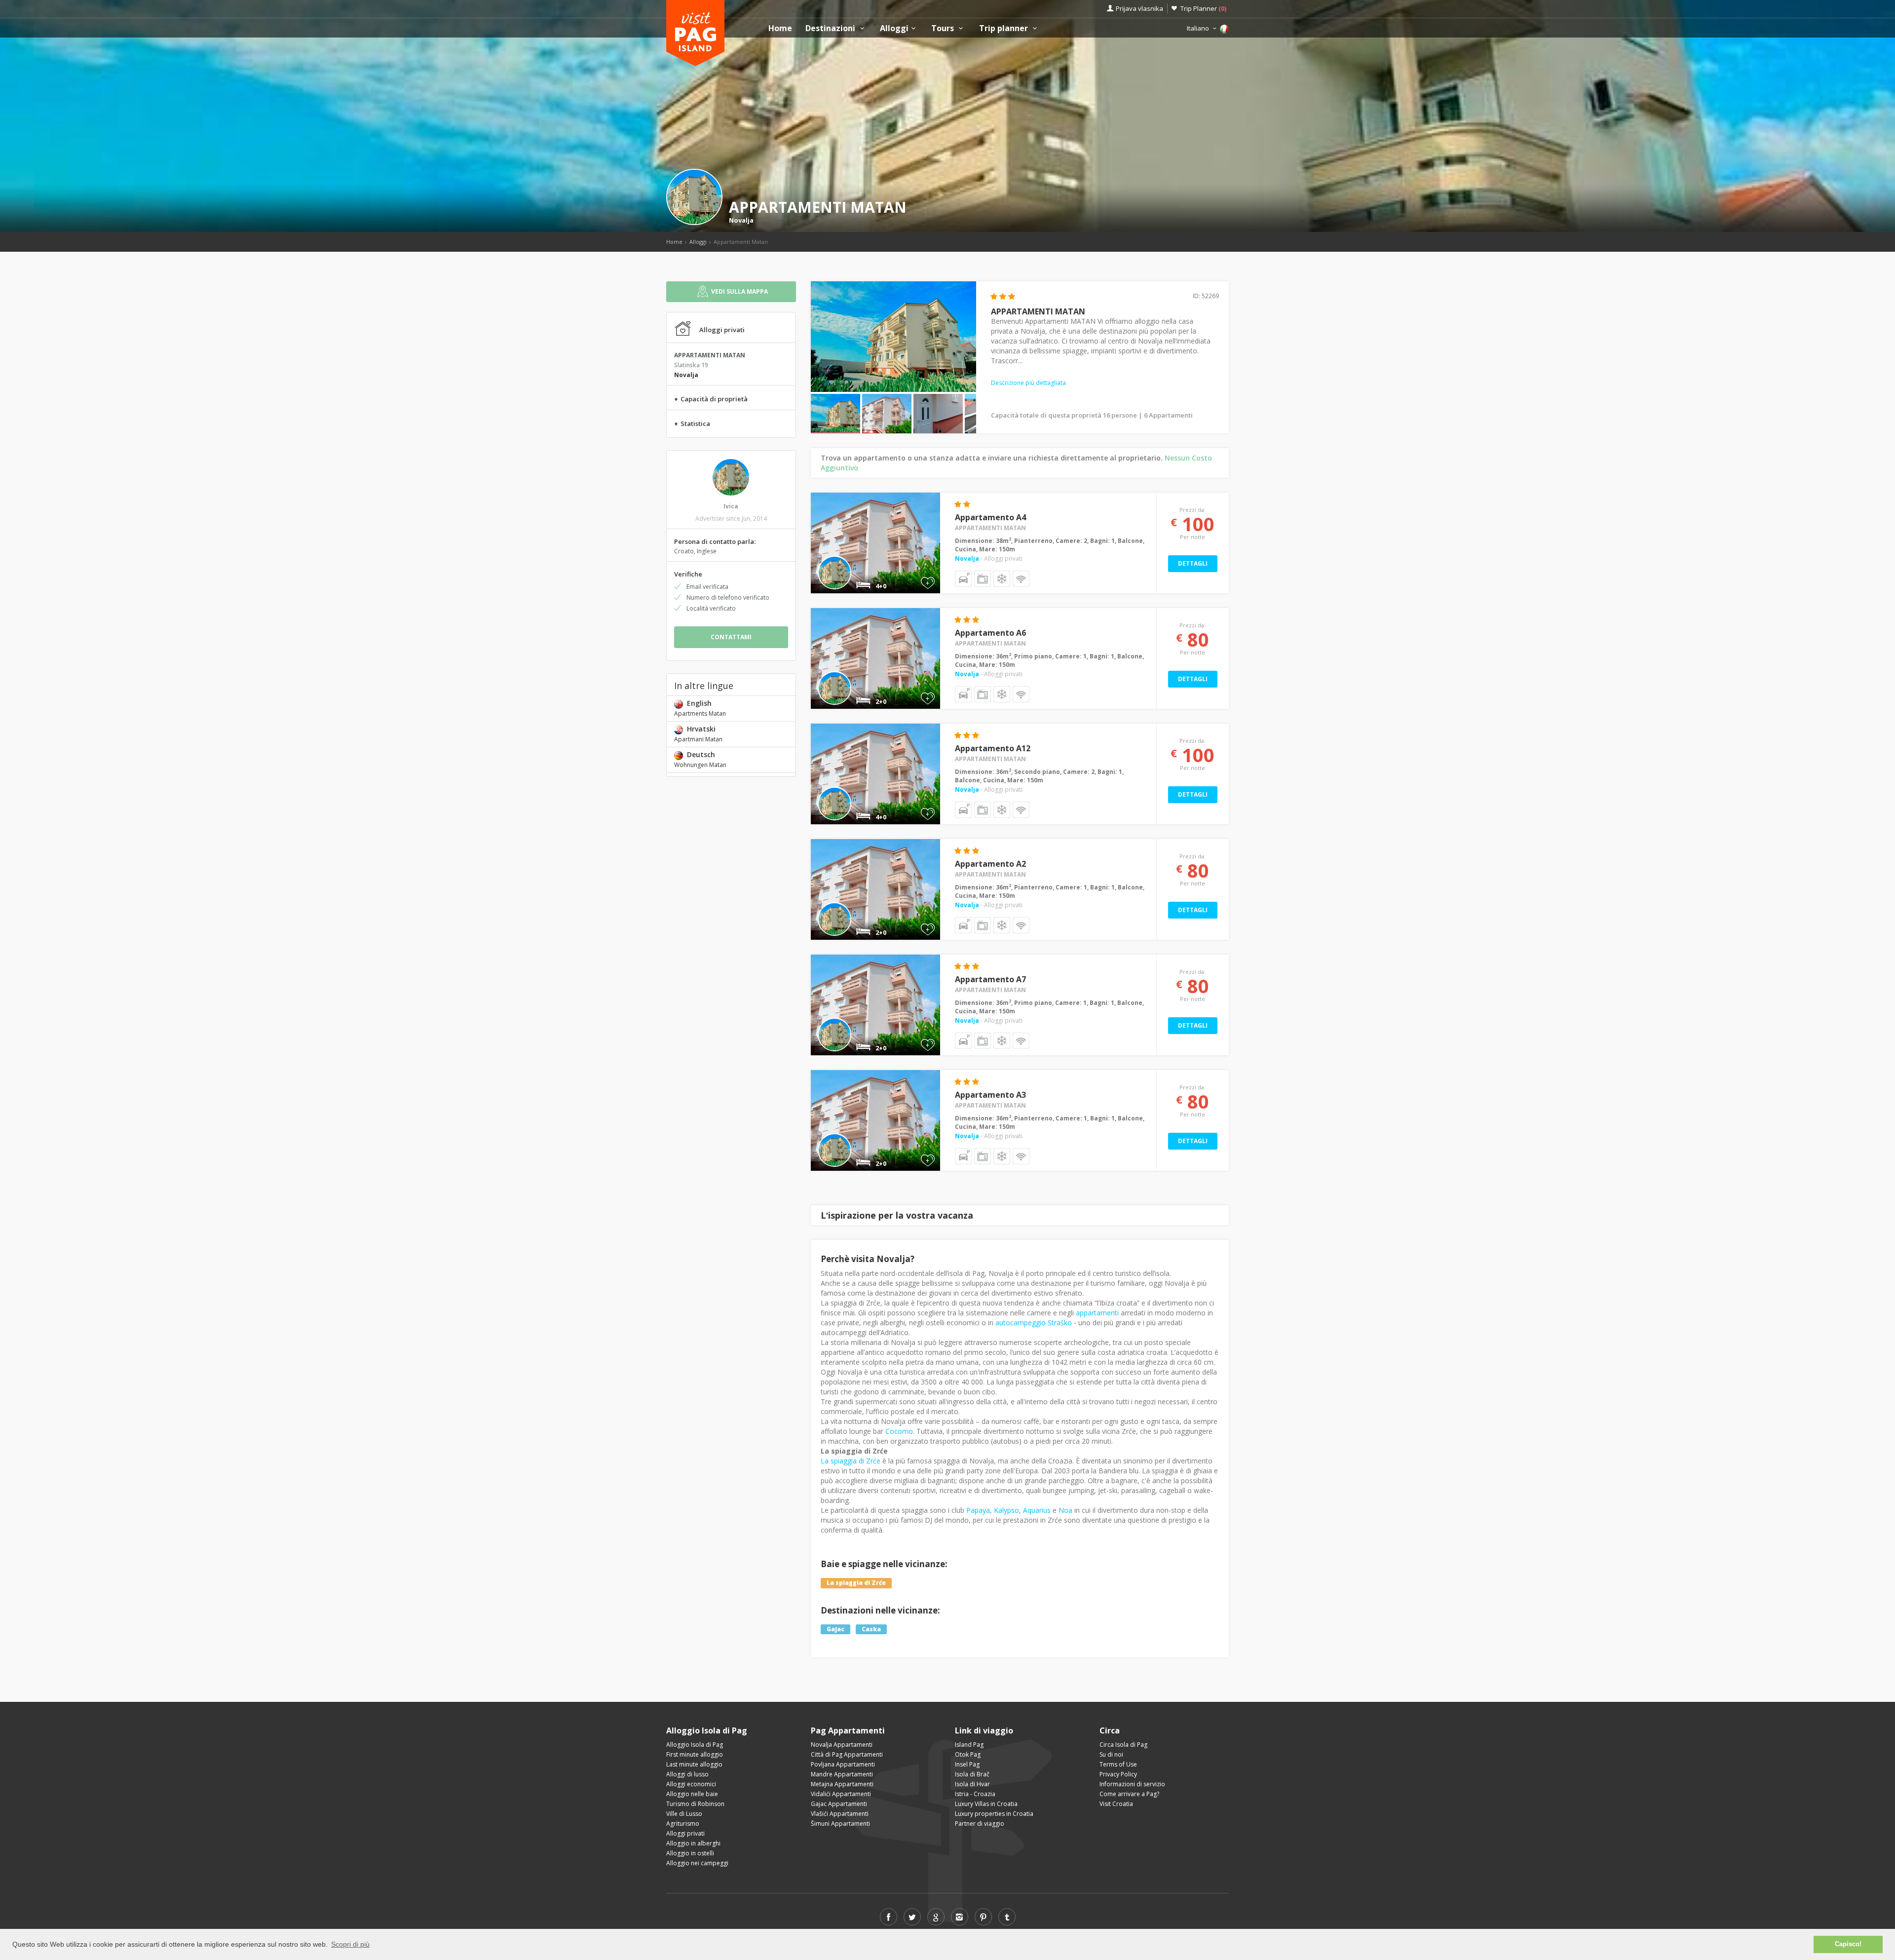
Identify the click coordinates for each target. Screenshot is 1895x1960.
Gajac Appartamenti (839, 1804)
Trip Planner (1203, 8)
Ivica (731, 506)
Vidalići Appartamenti (841, 1794)
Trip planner (1004, 28)
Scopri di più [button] (350, 1944)
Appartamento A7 (990, 979)
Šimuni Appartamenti (840, 1824)
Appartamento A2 (990, 864)
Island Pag (969, 1745)
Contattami (731, 637)
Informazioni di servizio (1132, 1784)
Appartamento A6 (990, 633)
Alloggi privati (685, 1833)
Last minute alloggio (694, 1764)
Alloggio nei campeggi (697, 1863)
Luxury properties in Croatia (994, 1814)
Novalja (741, 220)
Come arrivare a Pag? (1129, 1794)
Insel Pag (967, 1764)
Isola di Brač (972, 1774)
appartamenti (1097, 1313)
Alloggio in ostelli (690, 1853)
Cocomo (899, 1431)
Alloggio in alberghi (693, 1843)
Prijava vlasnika (1139, 8)
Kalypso (1006, 1510)
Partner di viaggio (980, 1824)
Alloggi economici (691, 1784)
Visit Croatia (1116, 1804)
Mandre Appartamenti (842, 1774)
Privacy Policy (1118, 1774)
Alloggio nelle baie (692, 1794)
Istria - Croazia (975, 1794)
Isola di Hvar (972, 1784)
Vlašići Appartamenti (840, 1814)
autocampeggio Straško (1034, 1323)
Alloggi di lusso (687, 1774)
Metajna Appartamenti (842, 1784)
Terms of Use (1118, 1764)
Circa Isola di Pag (1123, 1745)
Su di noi (1111, 1754)
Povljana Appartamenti (843, 1764)
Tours (944, 28)
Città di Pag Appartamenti (847, 1754)
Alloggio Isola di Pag (695, 1745)
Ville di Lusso (684, 1814)
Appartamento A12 (993, 748)
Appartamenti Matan (990, 528)
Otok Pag (968, 1754)
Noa (1065, 1510)
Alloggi (894, 28)
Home (780, 28)
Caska (871, 1629)
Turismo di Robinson (695, 1804)
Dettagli (1193, 563)
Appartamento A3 (990, 1095)
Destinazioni (831, 28)
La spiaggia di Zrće (851, 1461)
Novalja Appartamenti (842, 1745)
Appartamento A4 (990, 517)
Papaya (978, 1510)
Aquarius (1037, 1510)
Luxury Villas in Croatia (986, 1804)
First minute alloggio (695, 1754)
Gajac (835, 1629)
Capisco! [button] (1848, 1944)
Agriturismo (683, 1824)
